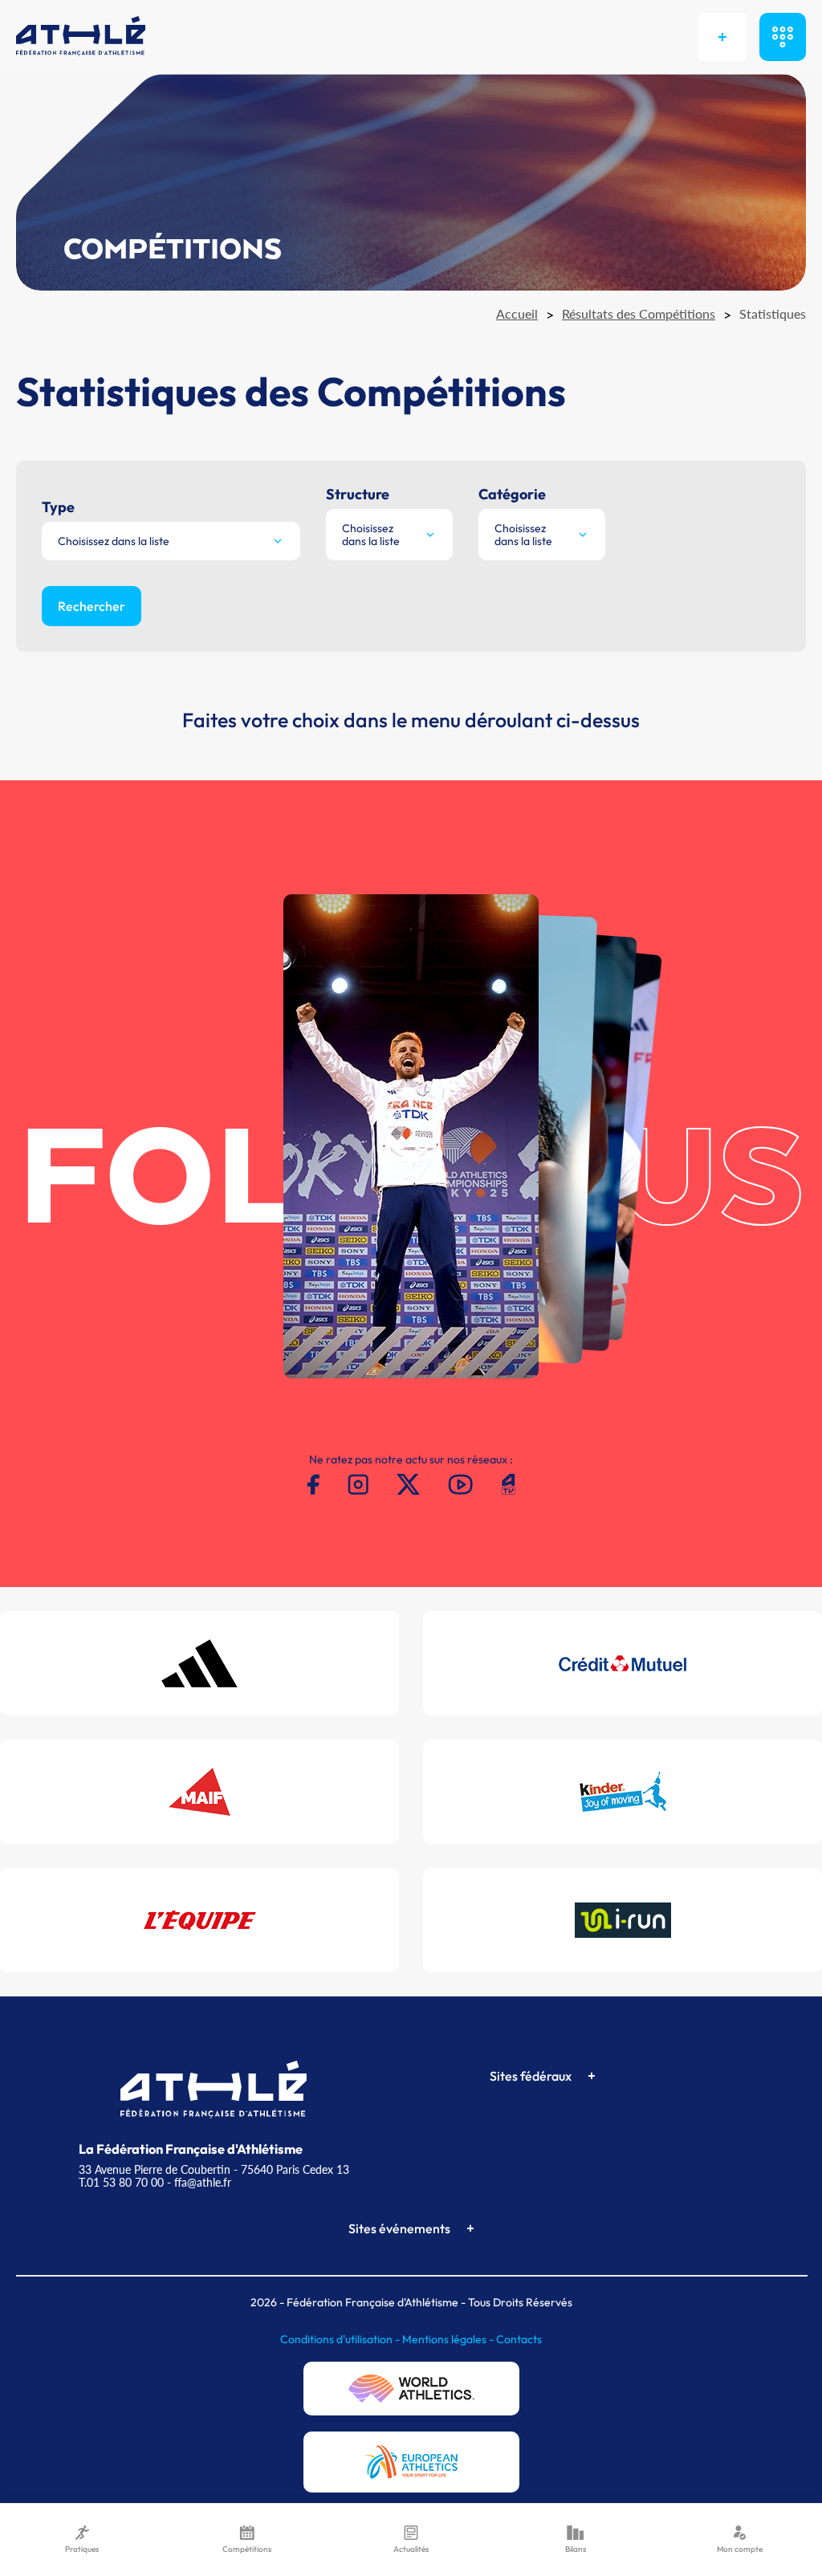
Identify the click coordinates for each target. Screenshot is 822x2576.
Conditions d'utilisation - (341, 2339)
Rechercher (92, 606)
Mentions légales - (449, 2339)
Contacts (519, 2339)
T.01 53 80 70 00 (121, 2182)
